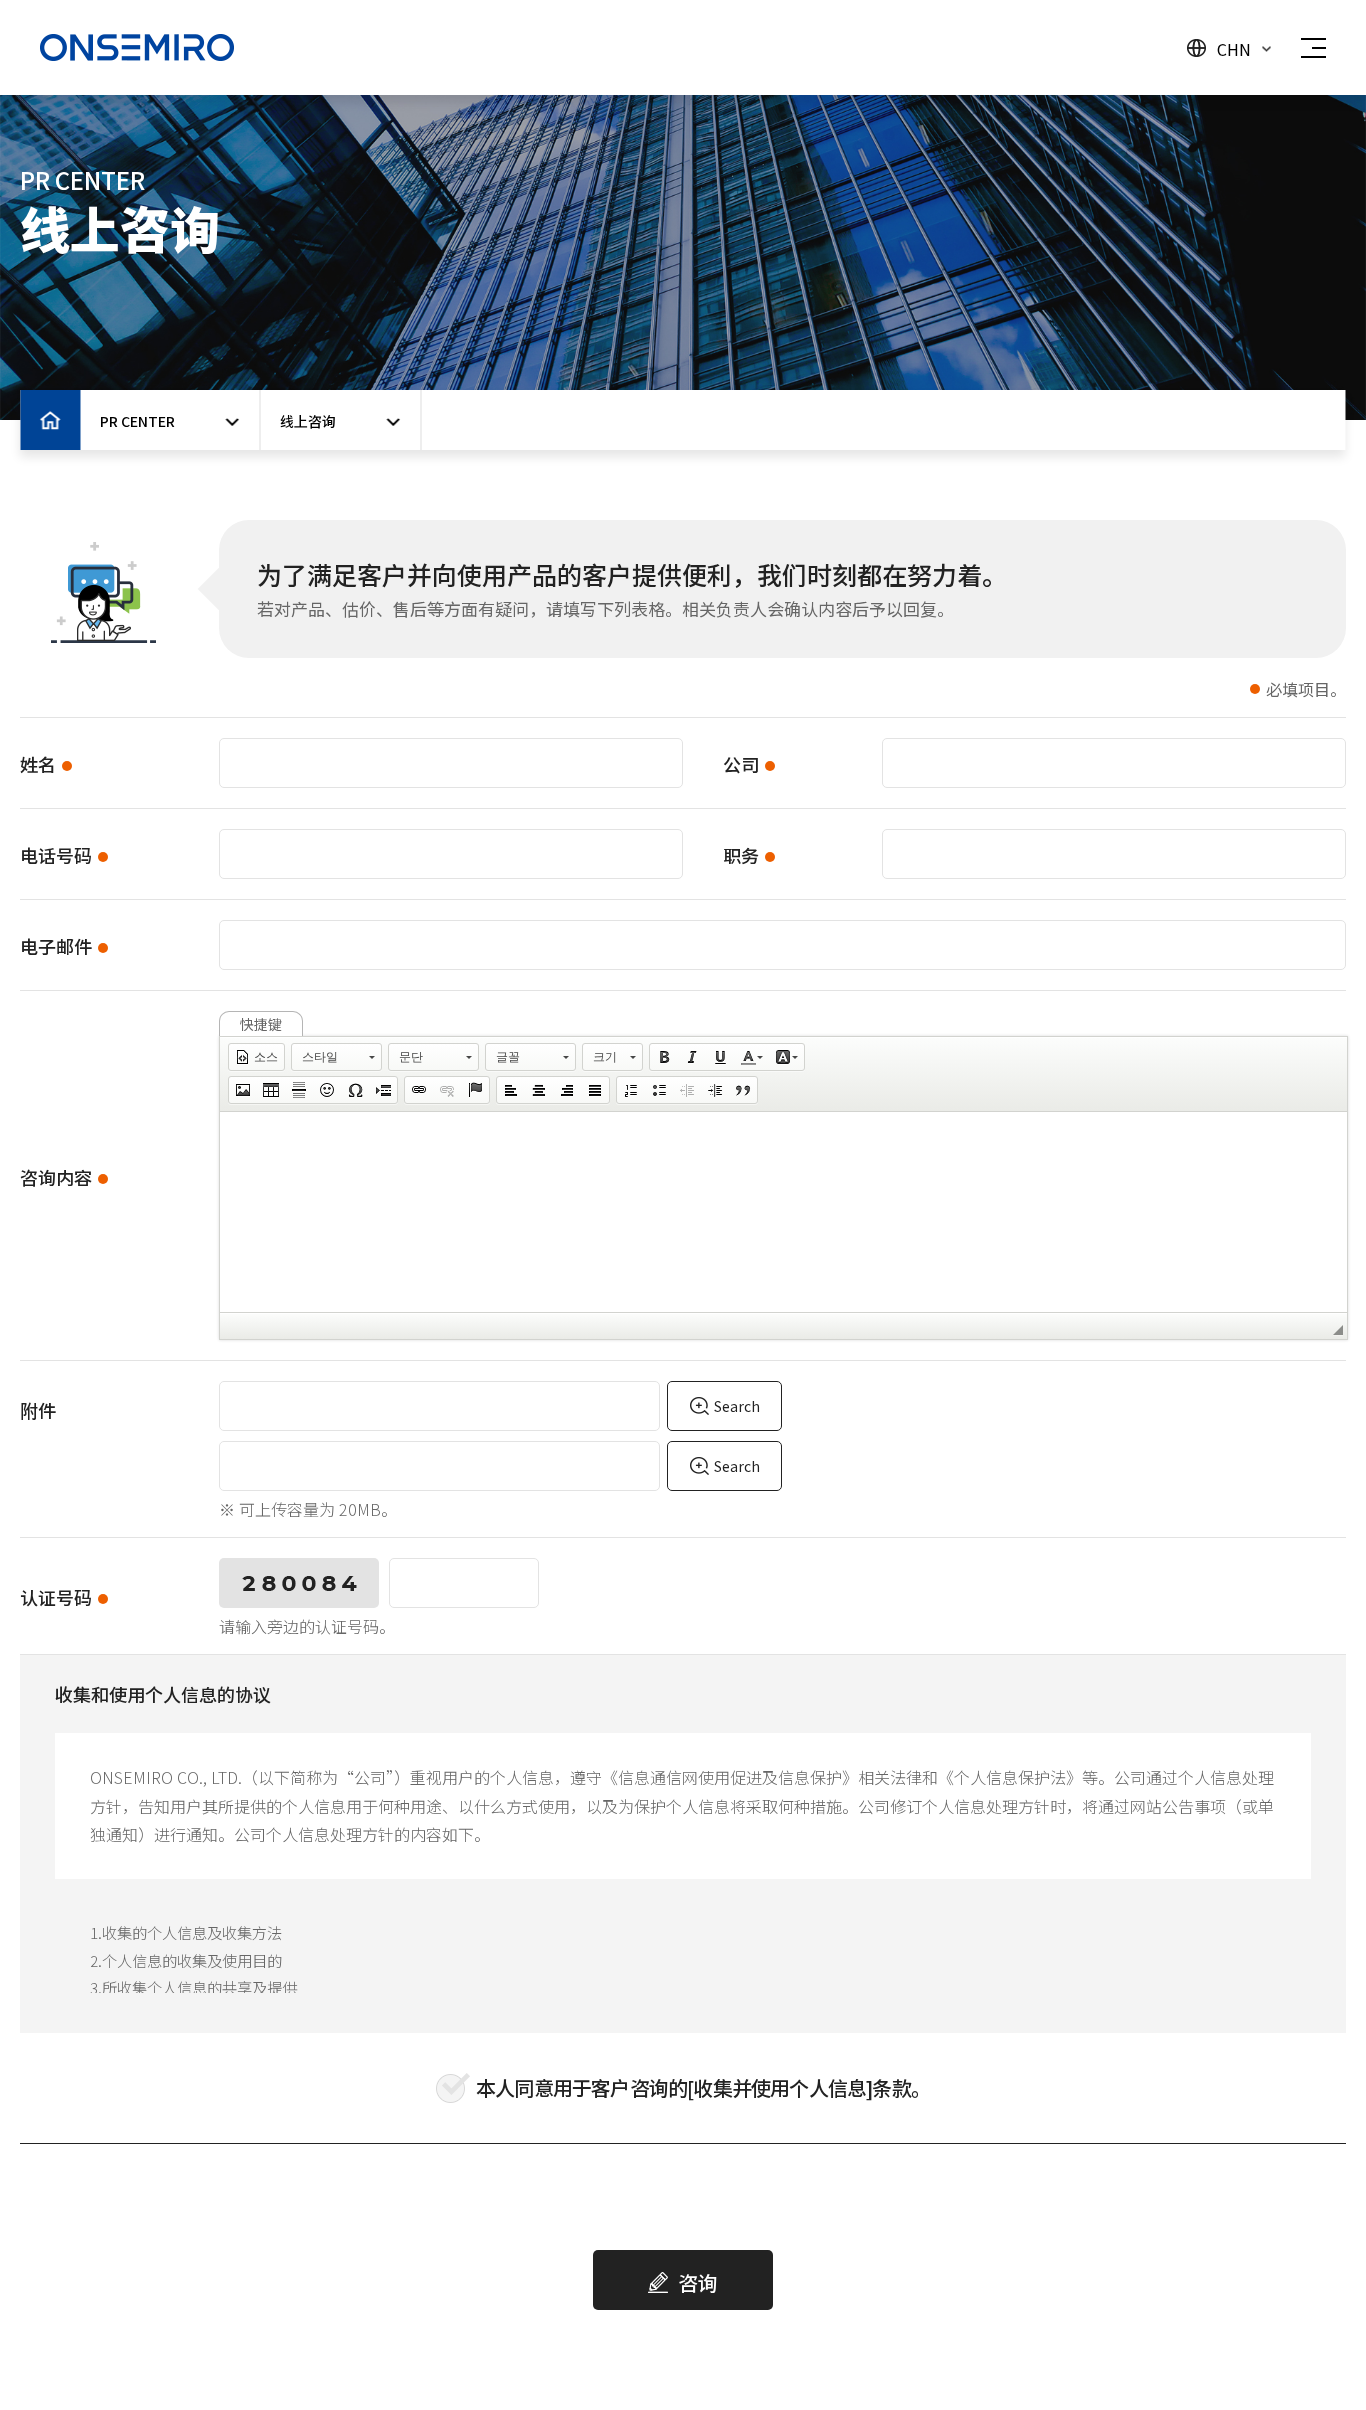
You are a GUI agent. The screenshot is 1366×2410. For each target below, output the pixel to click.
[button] (256, 1057)
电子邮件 (56, 946)
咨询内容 (56, 1177)
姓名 (38, 764)
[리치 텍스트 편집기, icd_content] (783, 1212)
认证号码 (56, 1597)
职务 (741, 855)
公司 (741, 764)
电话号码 (56, 855)
